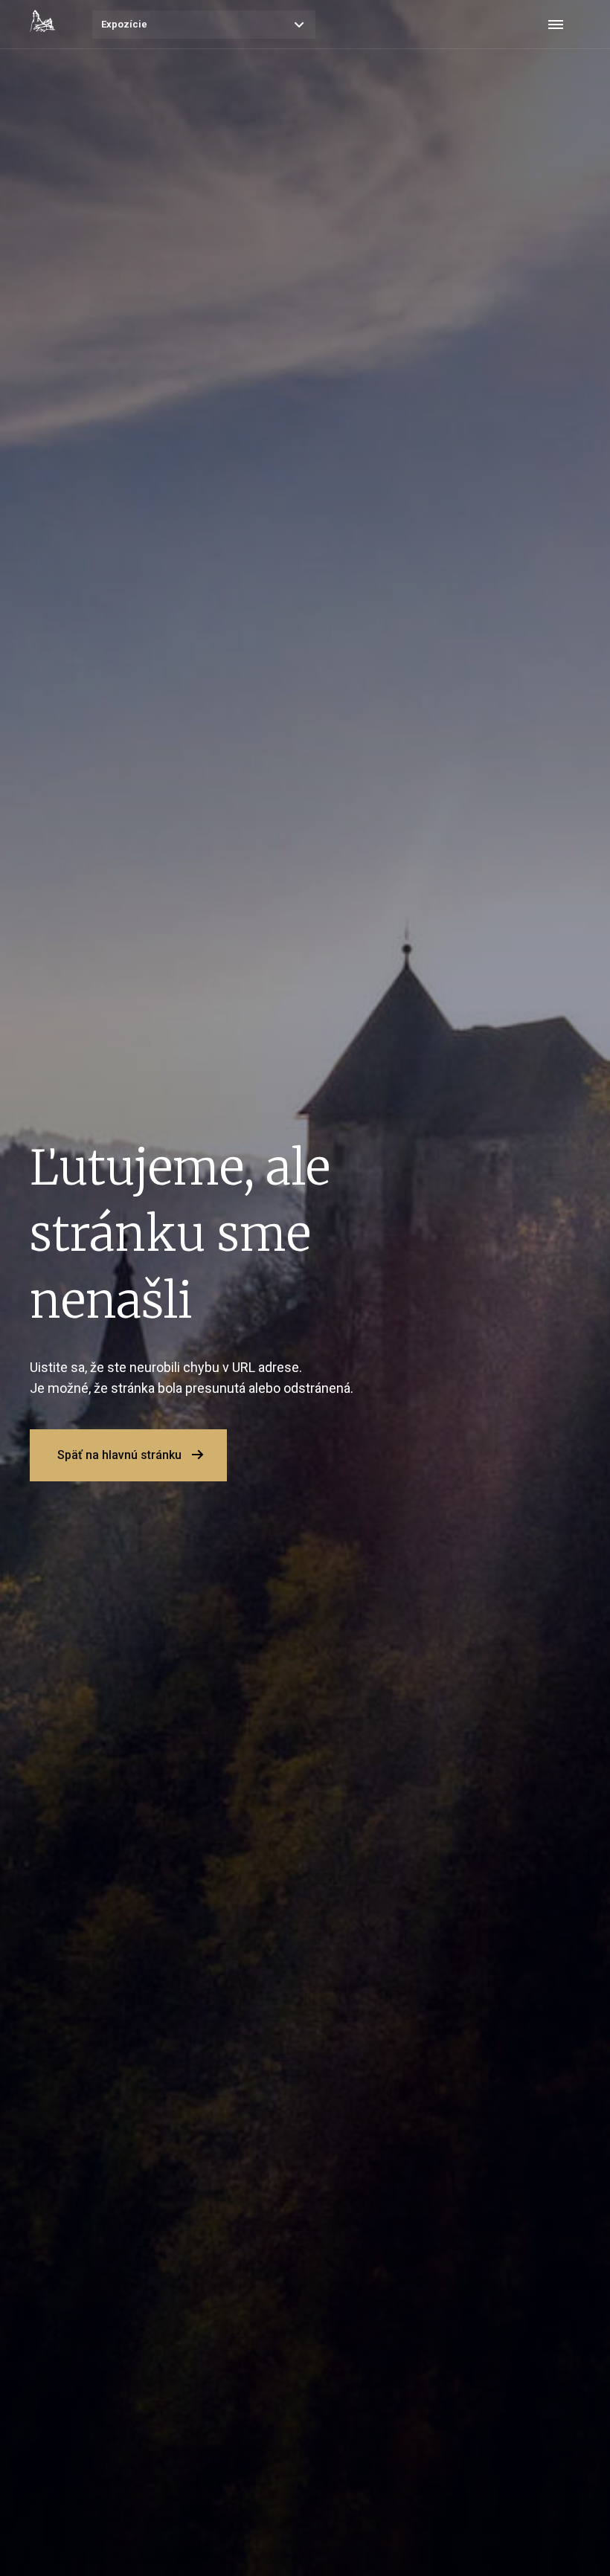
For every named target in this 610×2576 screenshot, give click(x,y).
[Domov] (42, 21)
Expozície (124, 24)
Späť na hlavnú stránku (119, 1455)
